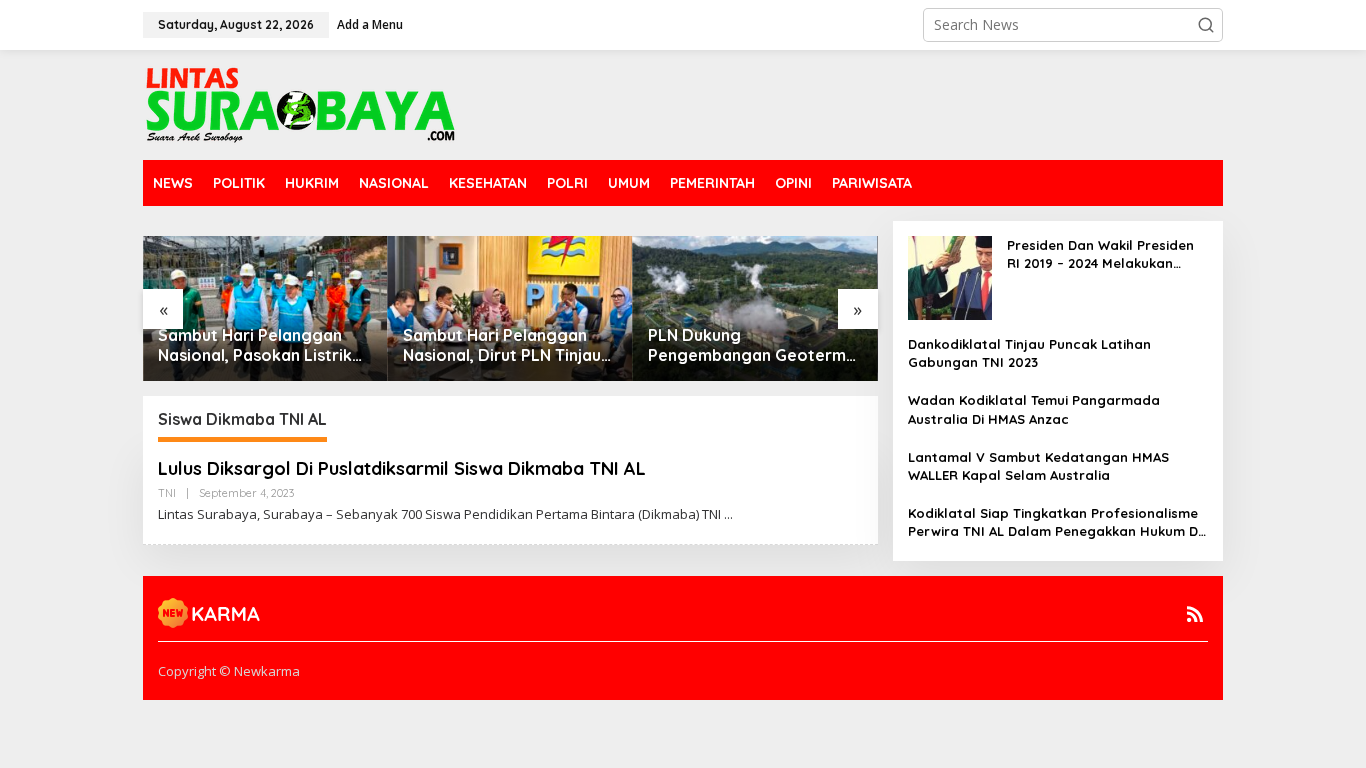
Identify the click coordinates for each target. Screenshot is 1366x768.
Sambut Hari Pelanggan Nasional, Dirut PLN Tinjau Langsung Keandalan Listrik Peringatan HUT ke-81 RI (510, 346)
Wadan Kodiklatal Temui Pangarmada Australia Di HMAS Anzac (1034, 409)
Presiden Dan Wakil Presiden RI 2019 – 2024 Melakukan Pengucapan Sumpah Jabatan (1100, 254)
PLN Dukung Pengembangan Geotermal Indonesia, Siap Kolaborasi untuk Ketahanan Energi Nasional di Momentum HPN (754, 346)
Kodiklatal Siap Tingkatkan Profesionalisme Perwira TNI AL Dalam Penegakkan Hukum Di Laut (1054, 522)
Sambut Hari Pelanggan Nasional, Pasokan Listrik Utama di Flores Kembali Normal (255, 346)
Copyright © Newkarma (229, 671)
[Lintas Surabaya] (300, 103)
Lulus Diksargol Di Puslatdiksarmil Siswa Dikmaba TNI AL (402, 468)
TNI (167, 493)
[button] (1206, 25)
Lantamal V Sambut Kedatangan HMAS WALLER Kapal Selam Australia (1038, 466)
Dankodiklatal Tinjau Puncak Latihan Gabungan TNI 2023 (1029, 353)
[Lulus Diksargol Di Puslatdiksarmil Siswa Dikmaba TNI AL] (728, 514)
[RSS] (1195, 614)
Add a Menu (370, 24)
